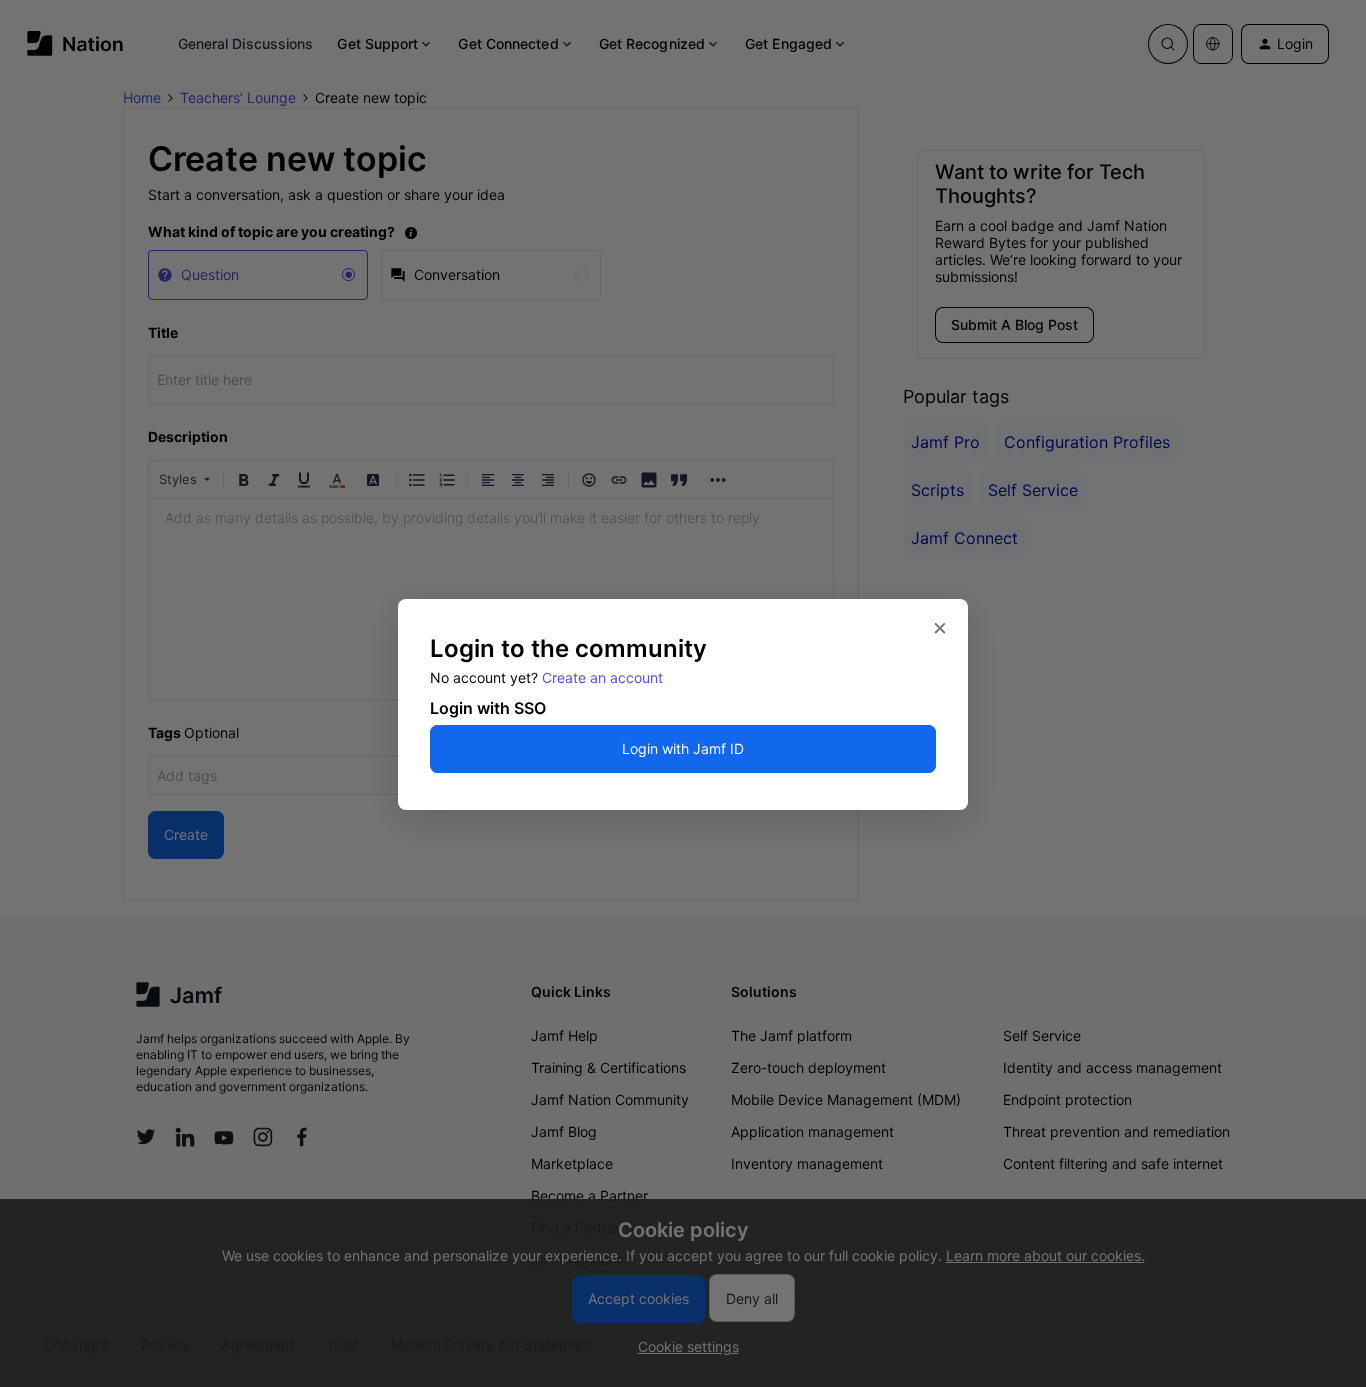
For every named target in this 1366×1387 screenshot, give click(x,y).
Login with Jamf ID (683, 748)
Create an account (602, 677)
